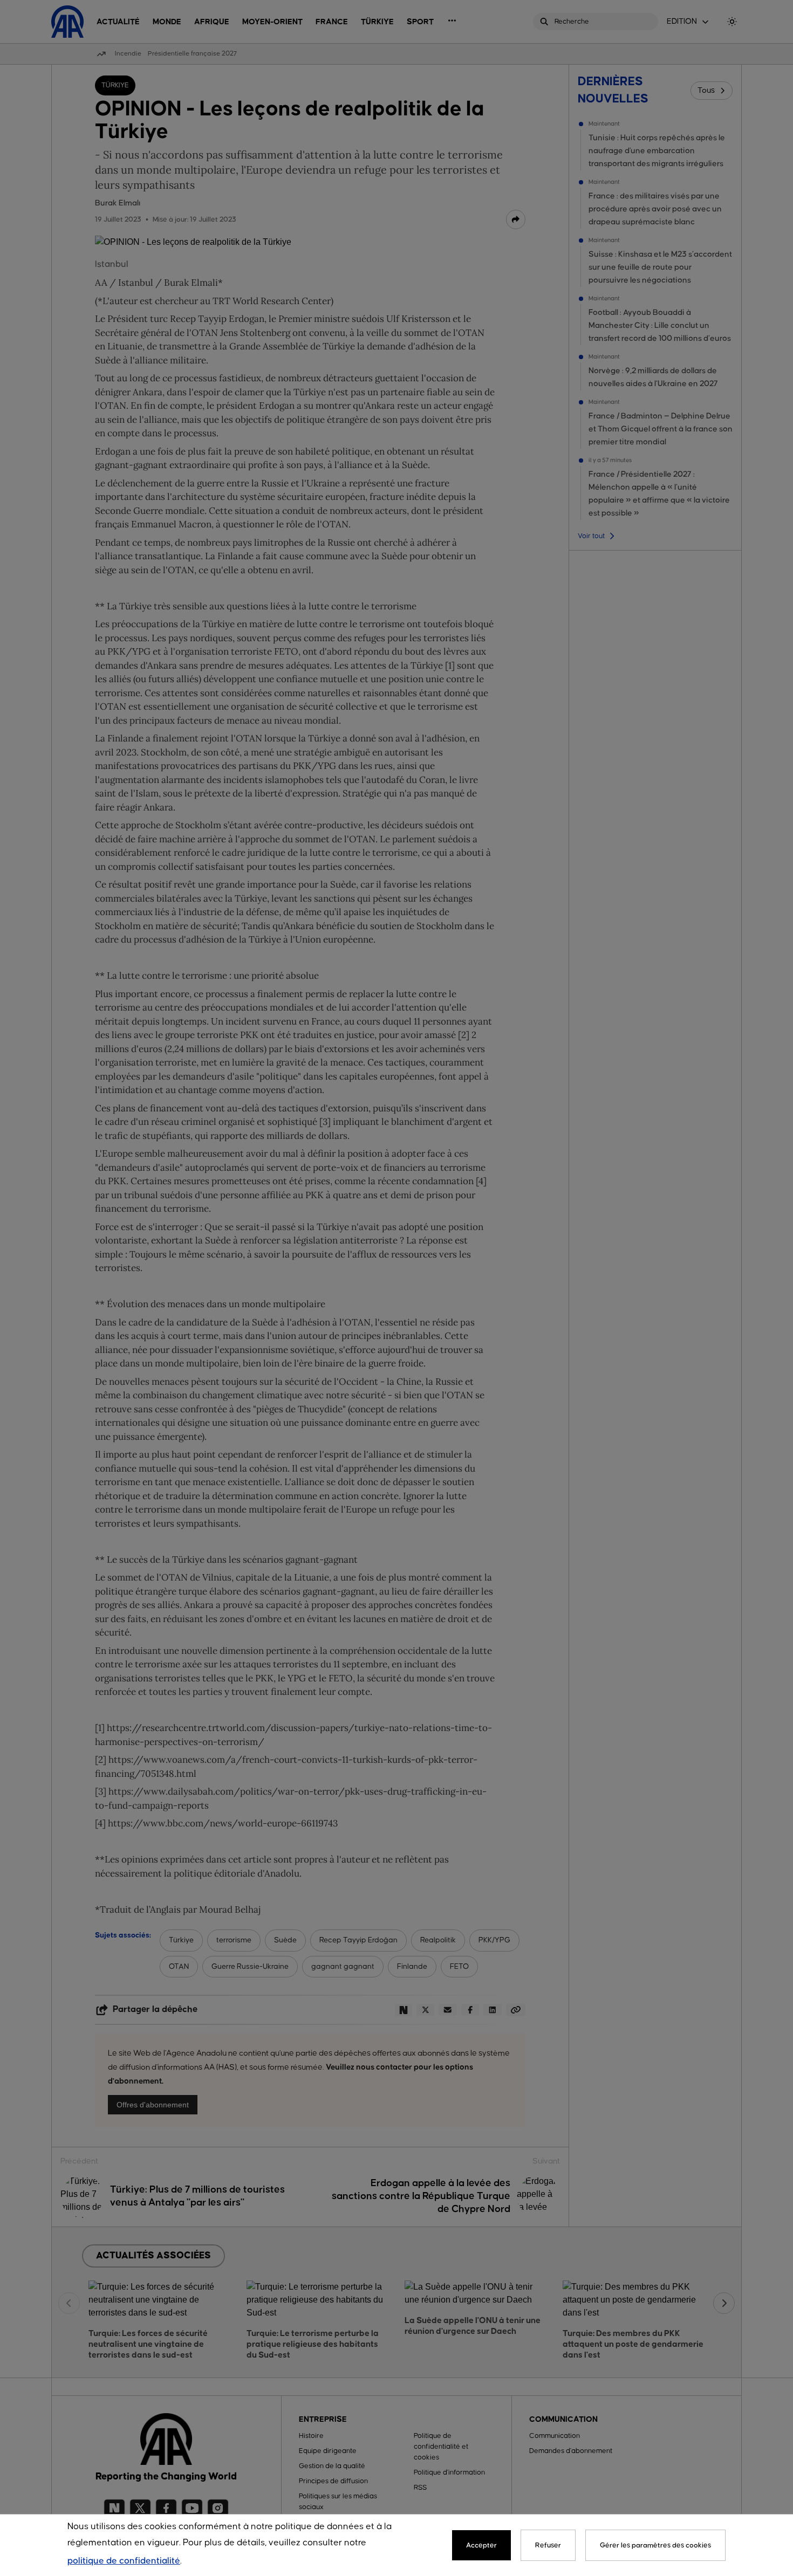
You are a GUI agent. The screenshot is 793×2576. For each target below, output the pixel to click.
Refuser (548, 2545)
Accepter (481, 2545)
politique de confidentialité (124, 2561)
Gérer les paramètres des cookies (655, 2545)
